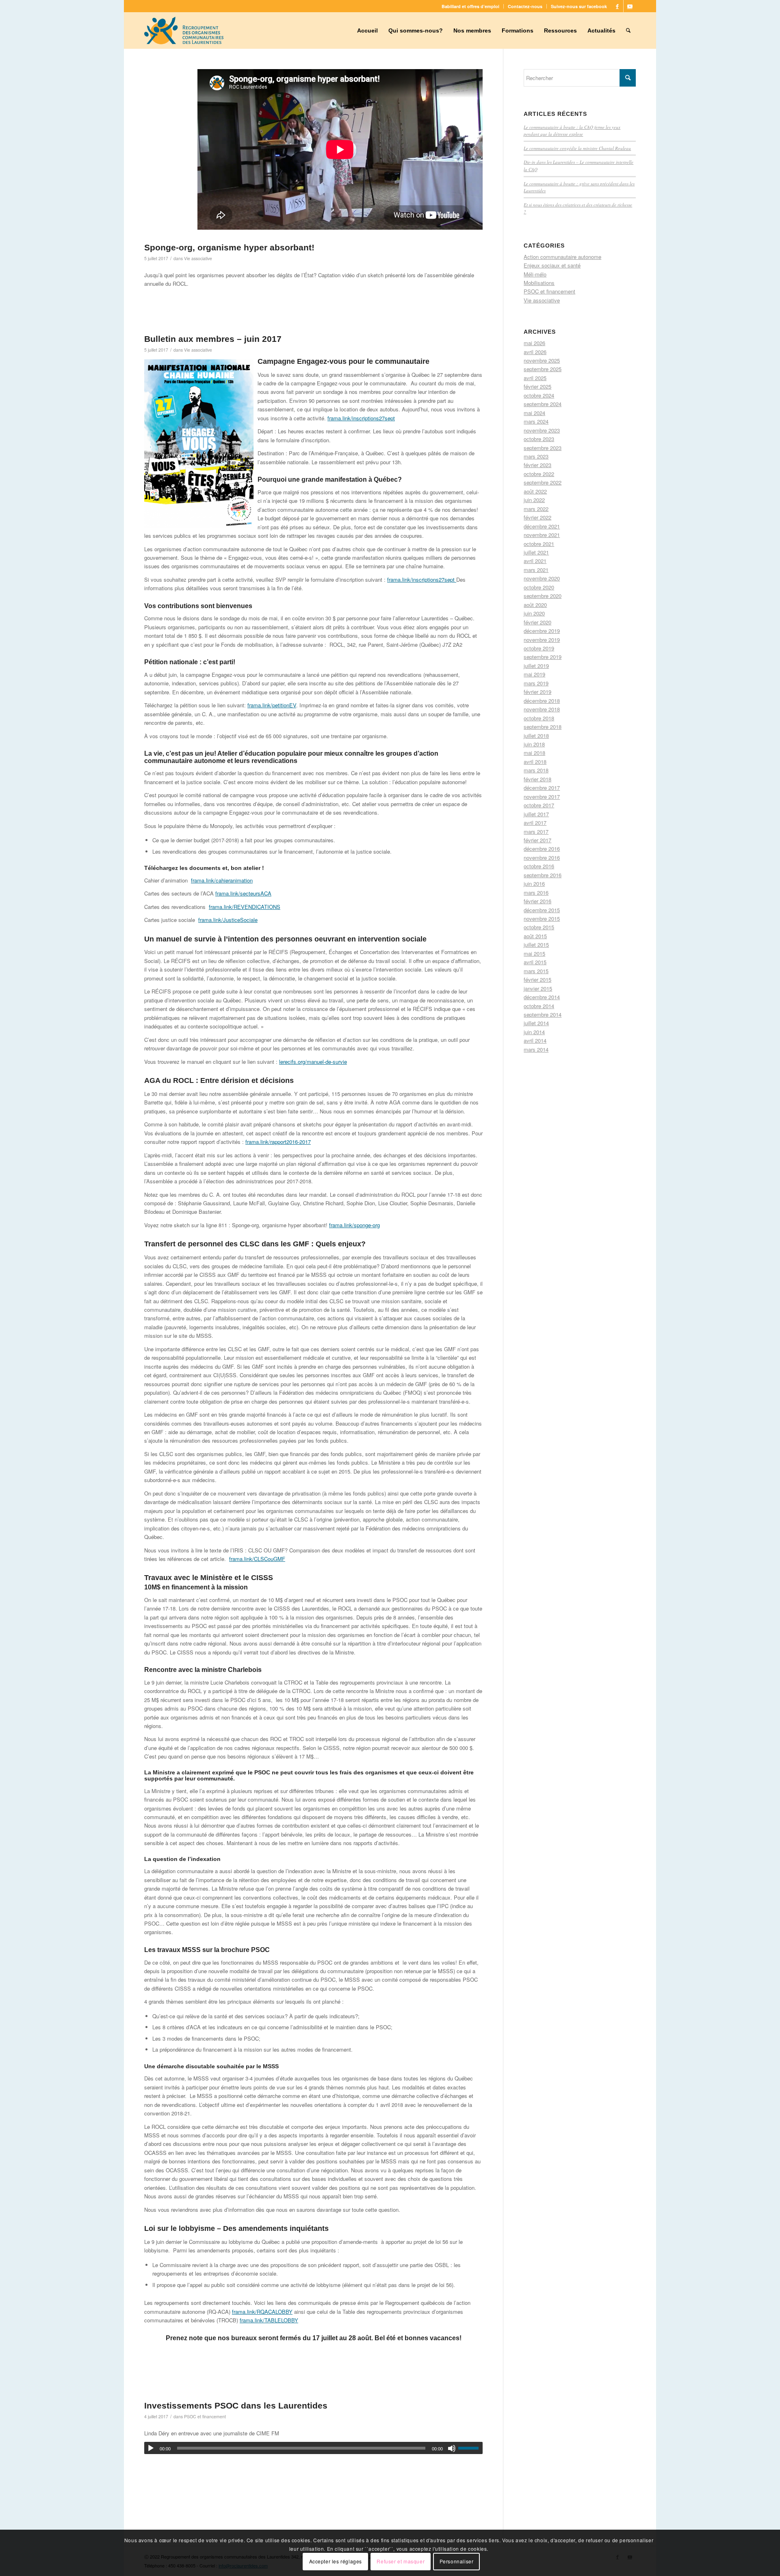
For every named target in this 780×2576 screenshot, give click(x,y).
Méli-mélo (535, 274)
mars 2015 (536, 971)
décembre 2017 (542, 788)
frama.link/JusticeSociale (228, 920)
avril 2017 (535, 823)
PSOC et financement (205, 2416)
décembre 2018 (542, 701)
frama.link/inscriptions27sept (361, 418)
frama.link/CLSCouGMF (257, 1559)
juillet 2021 (536, 552)
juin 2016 (534, 884)
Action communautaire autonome (562, 257)
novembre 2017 (542, 797)
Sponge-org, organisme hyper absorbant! (229, 247)
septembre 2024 (543, 404)
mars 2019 (536, 683)
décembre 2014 (542, 997)
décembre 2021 (542, 526)
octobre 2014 (539, 1006)
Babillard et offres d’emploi (470, 6)
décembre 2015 (542, 910)
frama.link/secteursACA (243, 893)
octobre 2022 (539, 474)
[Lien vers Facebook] (617, 6)
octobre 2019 (539, 648)
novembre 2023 (542, 430)
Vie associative (198, 258)
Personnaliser (457, 2562)
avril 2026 (535, 352)
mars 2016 (536, 892)
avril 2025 (535, 378)
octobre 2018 (539, 718)
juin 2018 (534, 744)
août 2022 (535, 491)
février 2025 (537, 386)
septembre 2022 (543, 482)
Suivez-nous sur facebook (579, 6)
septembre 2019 (543, 657)
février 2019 (537, 692)
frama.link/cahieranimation (222, 880)
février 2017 (537, 840)
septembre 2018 (543, 727)
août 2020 (535, 605)
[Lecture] (151, 2448)
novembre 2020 (542, 578)
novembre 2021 (542, 535)
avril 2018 (535, 762)
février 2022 (537, 517)
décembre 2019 (542, 631)
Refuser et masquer (401, 2562)
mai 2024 (534, 413)
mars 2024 (536, 421)
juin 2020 (534, 613)
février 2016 (537, 901)
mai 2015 (534, 953)
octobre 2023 (539, 439)
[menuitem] (471, 6)
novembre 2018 (542, 709)
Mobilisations (539, 283)
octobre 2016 (539, 866)
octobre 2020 (539, 587)
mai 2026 (534, 343)
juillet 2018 (536, 736)
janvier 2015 (538, 988)
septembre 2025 (543, 369)
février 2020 (537, 622)
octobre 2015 (539, 927)
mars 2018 (536, 770)
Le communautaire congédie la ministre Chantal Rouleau (577, 148)
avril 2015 (535, 962)
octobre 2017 (539, 805)
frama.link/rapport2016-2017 (278, 1142)
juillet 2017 (536, 814)
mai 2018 (534, 753)
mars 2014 (536, 1049)
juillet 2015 (536, 945)
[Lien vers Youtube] (630, 6)
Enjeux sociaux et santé (552, 265)
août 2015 (535, 936)
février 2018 (537, 779)
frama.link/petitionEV (272, 705)
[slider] (470, 2448)
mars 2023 (536, 456)
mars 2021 (536, 570)
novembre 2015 (542, 918)
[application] (313, 2448)
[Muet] (452, 2448)
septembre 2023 (543, 448)
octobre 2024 (539, 395)
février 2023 (537, 465)
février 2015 (537, 979)
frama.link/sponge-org (354, 1225)
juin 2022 (534, 500)
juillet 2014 (536, 1023)
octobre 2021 (539, 544)
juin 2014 (534, 1032)
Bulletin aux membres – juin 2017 (213, 339)
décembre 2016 (542, 849)
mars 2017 (536, 831)
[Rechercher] (628, 30)
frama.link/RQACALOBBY (262, 2312)
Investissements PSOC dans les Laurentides (236, 2405)
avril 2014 (535, 1040)
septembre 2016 (543, 875)
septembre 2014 (543, 1014)
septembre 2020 (543, 596)
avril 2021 (535, 561)
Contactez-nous (525, 6)
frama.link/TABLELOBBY (269, 2320)
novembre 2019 (542, 640)
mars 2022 (536, 509)
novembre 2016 (542, 858)
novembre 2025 (542, 360)
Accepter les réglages (336, 2562)
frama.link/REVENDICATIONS (245, 907)
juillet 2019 (536, 666)
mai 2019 (534, 674)
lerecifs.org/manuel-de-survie (313, 1062)
